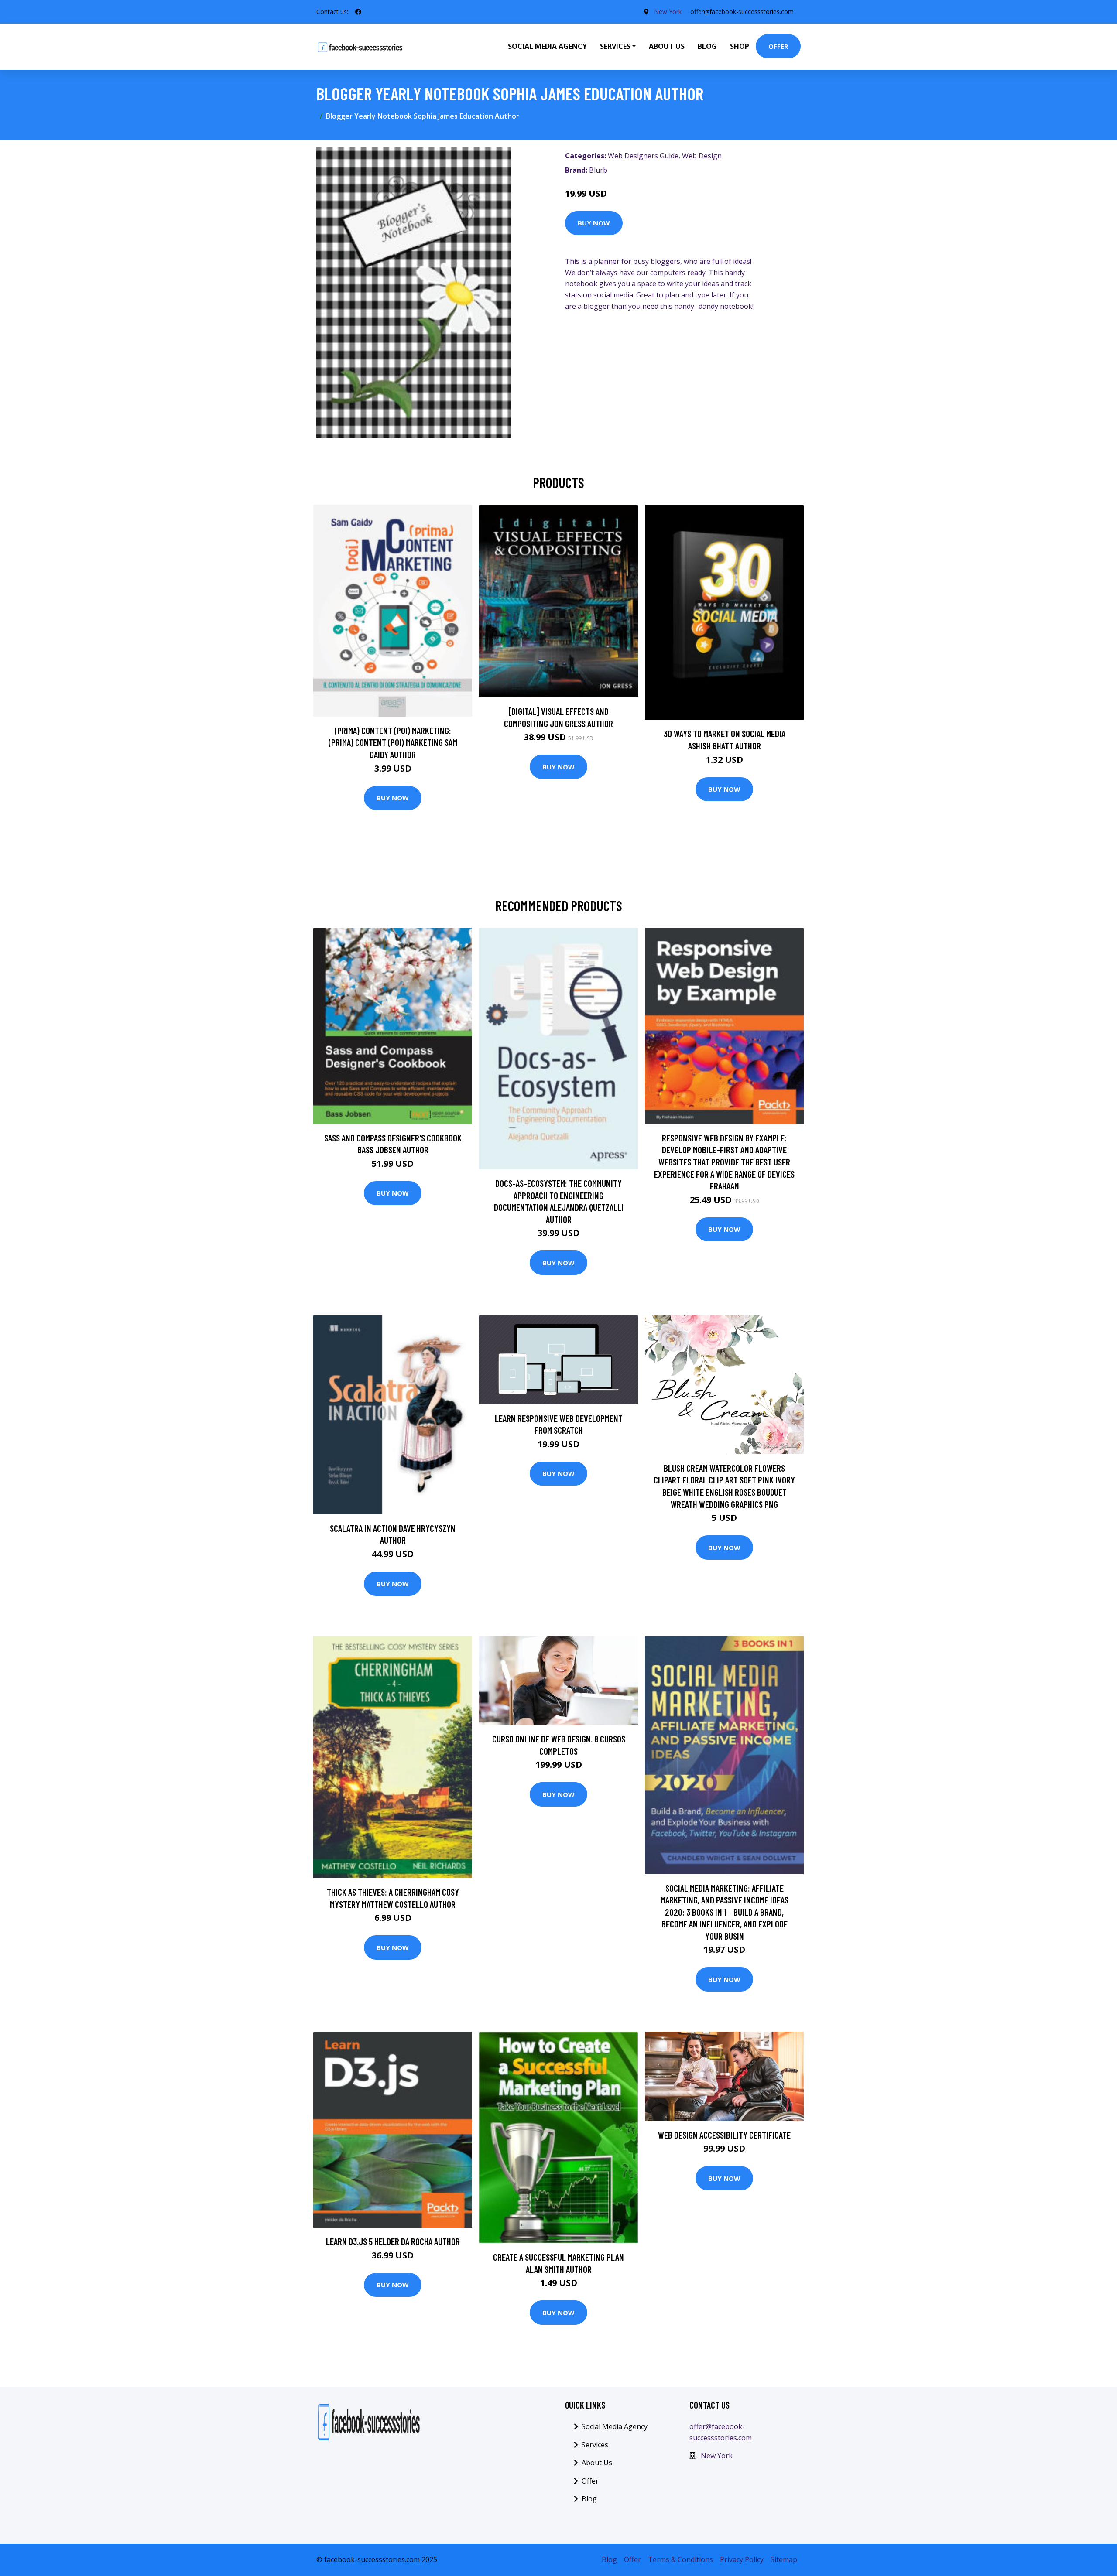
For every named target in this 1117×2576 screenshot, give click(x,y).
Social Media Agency (547, 46)
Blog (707, 46)
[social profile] (358, 12)
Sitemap (784, 2559)
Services (595, 2445)
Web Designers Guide (643, 156)
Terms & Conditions (680, 2559)
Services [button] (615, 46)
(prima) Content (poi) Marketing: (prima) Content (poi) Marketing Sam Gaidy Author (393, 742)
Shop (740, 46)
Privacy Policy (742, 2559)
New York (668, 12)
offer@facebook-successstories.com (742, 12)
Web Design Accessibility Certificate (724, 2135)
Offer (778, 46)
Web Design (702, 156)
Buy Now (594, 223)
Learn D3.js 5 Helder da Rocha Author (393, 2241)
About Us (667, 46)
